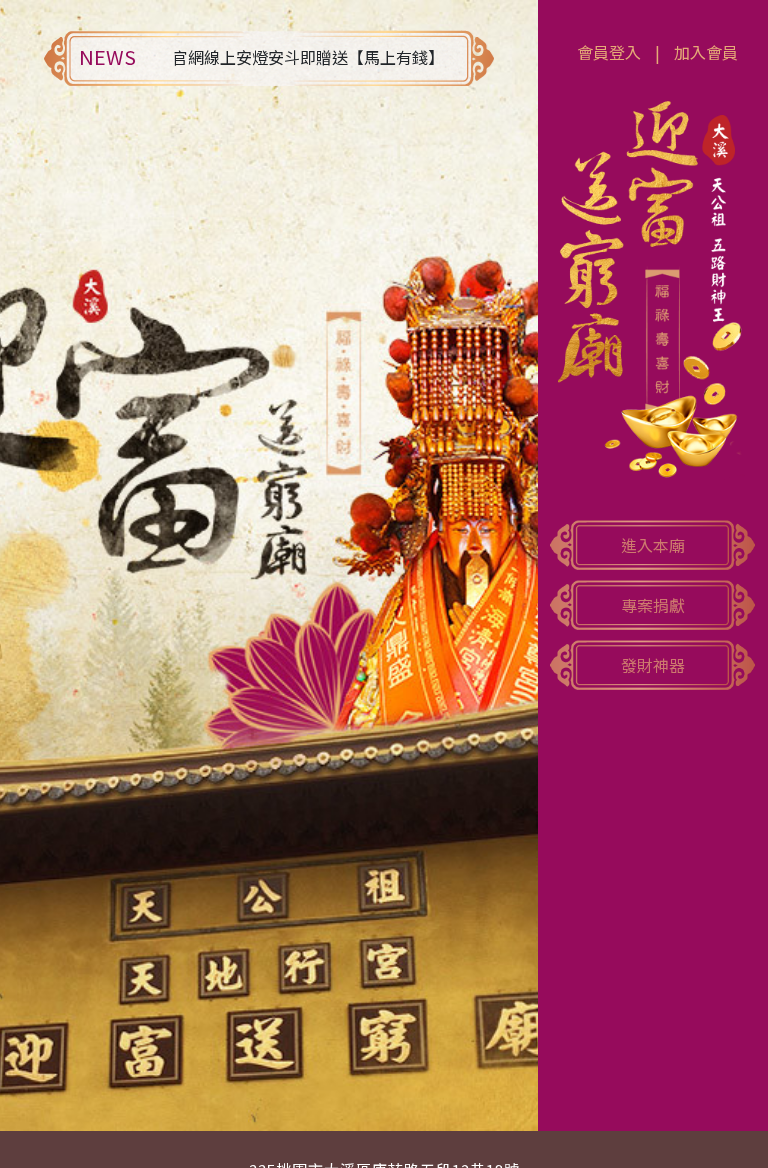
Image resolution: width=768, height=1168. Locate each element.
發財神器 (653, 665)
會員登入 (609, 52)
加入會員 (706, 52)
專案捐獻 (653, 605)
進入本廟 (653, 545)
